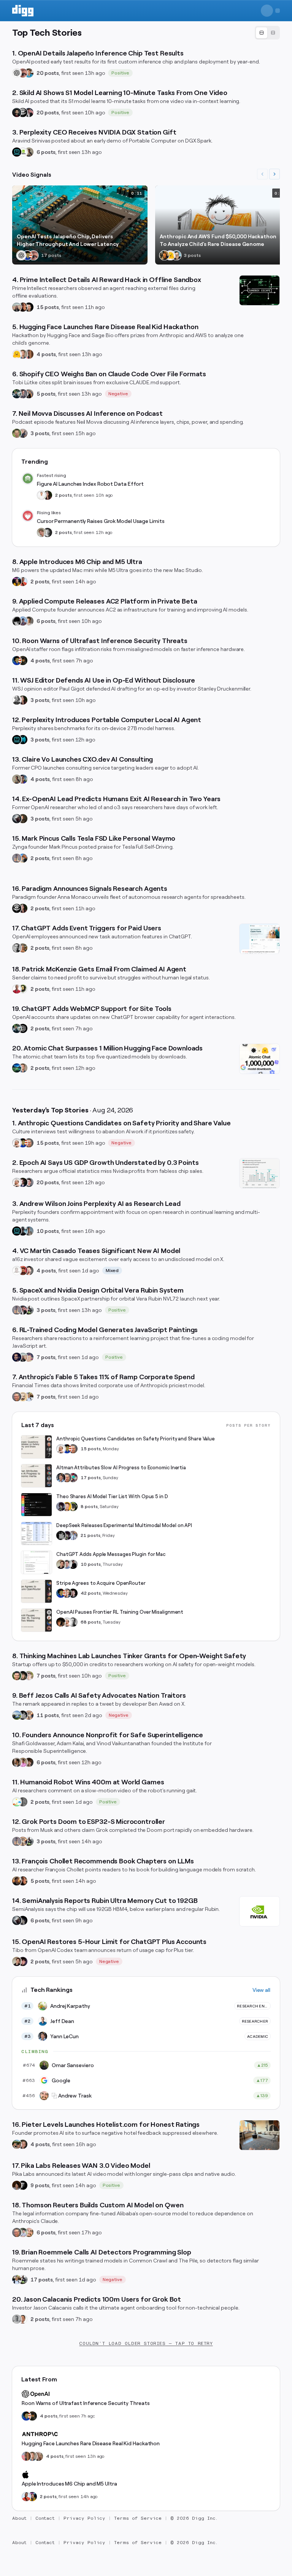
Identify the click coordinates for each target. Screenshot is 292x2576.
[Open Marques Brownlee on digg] (23, 581)
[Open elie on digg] (29, 1357)
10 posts (48, 1231)
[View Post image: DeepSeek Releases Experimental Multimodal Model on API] (36, 1534)
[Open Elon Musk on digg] (17, 858)
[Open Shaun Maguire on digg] (29, 112)
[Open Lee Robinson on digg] (48, 532)
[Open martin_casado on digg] (17, 1271)
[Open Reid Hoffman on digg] (176, 255)
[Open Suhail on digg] (17, 1357)
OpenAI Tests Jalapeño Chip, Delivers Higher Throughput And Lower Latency (68, 240)
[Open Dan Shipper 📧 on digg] (29, 152)
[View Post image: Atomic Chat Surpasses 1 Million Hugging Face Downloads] (259, 1059)
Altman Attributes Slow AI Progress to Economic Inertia (121, 1468)
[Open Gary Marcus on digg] (29, 1143)
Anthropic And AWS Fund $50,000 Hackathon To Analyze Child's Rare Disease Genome (218, 240)
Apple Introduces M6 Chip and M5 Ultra (69, 2484)
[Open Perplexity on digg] (23, 740)
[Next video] (275, 174)
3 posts (40, 433)
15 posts (48, 307)
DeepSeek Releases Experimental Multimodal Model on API (124, 1525)
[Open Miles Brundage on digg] (17, 1143)
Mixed (112, 1271)
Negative (118, 394)
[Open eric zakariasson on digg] (41, 532)
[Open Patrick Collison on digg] (67, 1593)
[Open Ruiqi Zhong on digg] (29, 1676)
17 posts (91, 1478)
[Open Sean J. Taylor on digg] (23, 948)
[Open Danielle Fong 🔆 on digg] (23, 307)
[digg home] (23, 11)
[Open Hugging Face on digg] (170, 255)
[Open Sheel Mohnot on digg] (23, 2319)
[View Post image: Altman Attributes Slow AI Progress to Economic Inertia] (36, 1476)
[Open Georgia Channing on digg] (38, 2456)
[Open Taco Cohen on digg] (29, 1231)
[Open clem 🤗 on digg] (23, 354)
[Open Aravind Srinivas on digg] (17, 152)
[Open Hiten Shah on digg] (23, 779)
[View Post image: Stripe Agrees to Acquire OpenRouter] (36, 1591)
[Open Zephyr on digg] (23, 1920)
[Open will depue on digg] (17, 621)
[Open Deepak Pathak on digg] (17, 112)
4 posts (46, 354)
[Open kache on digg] (61, 1535)
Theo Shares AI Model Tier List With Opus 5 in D (112, 1496)
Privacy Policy (84, 2518)
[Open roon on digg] (27, 255)
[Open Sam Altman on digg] (61, 1622)
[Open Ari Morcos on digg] (23, 2232)
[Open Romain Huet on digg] (67, 1564)
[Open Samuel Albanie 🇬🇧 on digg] (29, 1762)
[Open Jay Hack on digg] (23, 1397)
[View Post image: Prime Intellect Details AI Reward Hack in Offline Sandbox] (259, 290)
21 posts (90, 1535)
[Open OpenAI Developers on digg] (23, 1028)
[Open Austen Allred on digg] (67, 1507)
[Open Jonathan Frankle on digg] (17, 1762)
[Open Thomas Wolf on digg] (164, 255)
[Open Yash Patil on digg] (23, 621)
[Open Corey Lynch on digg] (41, 495)
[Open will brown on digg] (17, 307)
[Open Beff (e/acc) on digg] (29, 1715)
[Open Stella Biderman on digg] (23, 1676)
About (19, 2518)
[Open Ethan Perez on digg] (17, 1676)
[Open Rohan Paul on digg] (29, 1397)
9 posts (40, 2185)
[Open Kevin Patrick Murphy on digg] (23, 1231)
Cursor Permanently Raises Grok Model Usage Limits (101, 521)
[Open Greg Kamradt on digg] (23, 819)
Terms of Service (138, 2518)
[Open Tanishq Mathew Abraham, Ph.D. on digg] (73, 1535)
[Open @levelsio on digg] (17, 2144)
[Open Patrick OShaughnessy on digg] (17, 433)
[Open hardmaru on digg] (17, 1802)
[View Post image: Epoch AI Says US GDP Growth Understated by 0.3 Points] (259, 1173)
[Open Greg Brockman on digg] (17, 948)
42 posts (91, 1593)
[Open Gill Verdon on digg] (23, 1271)
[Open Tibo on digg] (61, 1564)
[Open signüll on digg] (17, 700)
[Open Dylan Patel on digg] (17, 1715)
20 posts (48, 73)
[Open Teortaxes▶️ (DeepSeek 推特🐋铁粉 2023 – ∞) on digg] (61, 1507)
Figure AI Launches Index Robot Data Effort (90, 484)
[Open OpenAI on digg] (17, 73)
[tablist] (267, 33)
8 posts (89, 1507)
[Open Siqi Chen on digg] (29, 1271)
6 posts (46, 152)
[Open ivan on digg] (23, 2144)
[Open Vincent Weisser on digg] (29, 307)
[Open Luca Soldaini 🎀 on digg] (29, 1182)
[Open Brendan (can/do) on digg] (29, 621)
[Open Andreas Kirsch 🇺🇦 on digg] (23, 1182)
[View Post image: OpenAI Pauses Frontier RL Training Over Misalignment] (36, 1620)
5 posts (46, 394)
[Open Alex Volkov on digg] (17, 581)
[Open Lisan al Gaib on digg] (17, 819)
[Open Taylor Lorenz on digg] (48, 495)
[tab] (262, 33)
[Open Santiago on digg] (23, 2185)
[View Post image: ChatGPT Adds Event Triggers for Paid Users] (259, 939)
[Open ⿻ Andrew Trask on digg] (29, 2232)
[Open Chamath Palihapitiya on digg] (29, 394)
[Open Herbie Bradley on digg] (23, 1802)
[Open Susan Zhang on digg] (23, 73)
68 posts (91, 1622)
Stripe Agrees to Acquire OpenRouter (101, 1583)
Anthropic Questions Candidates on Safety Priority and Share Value (136, 1439)
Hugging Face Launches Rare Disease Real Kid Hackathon (91, 2443)
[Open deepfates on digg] (23, 989)
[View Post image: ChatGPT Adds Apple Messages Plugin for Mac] (36, 1562)
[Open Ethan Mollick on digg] (73, 1478)
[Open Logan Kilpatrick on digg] (73, 1593)
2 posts (63, 495)
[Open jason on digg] (73, 1564)
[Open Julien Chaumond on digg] (23, 394)
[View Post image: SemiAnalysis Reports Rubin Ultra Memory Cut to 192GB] (259, 1911)
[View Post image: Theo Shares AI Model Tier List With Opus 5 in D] (36, 1505)
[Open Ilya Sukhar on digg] (23, 433)
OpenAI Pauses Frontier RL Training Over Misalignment (120, 1612)
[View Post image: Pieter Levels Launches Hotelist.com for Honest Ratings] (259, 2135)
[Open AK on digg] (17, 1068)
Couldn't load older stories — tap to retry (146, 2343)
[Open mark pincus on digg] (23, 858)
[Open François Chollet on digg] (17, 1881)
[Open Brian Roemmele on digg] (29, 1310)
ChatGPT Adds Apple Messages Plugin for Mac (111, 1554)
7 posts (46, 1357)
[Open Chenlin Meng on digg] (17, 2185)
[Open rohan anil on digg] (23, 661)
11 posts (48, 1715)
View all (261, 1990)
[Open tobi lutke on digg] (17, 394)
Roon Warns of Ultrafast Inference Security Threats (86, 2403)
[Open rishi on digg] (23, 1762)
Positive (120, 73)
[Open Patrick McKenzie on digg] (17, 989)
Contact (45, 2518)
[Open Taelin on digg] (73, 1507)
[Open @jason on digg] (17, 2319)
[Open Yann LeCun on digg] (61, 1478)
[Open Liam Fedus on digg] (29, 73)
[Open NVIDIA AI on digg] (23, 152)
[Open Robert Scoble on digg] (23, 112)
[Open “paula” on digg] (29, 354)
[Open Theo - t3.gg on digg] (23, 1961)
